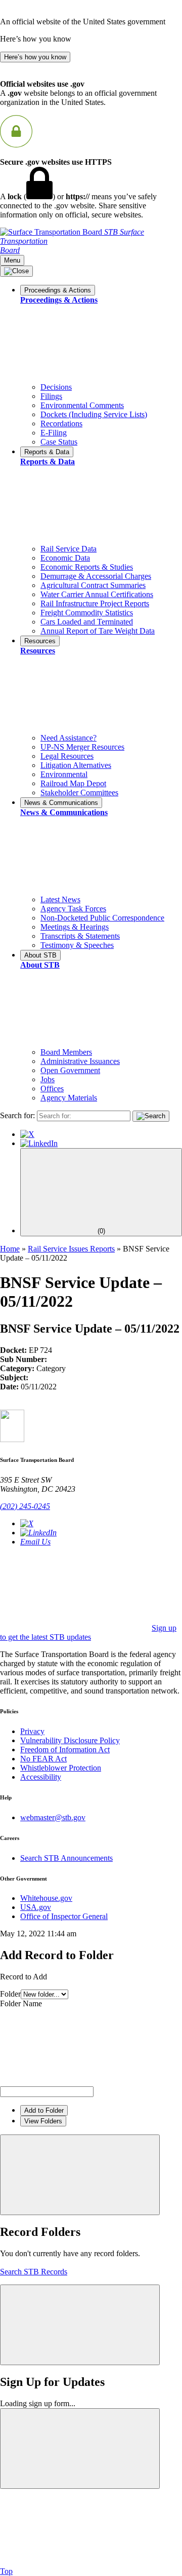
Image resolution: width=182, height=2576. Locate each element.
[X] (27, 1134)
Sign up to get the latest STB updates (88, 1632)
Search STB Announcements (66, 1858)
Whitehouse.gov (46, 1898)
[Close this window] (80, 2175)
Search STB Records (34, 2272)
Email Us (35, 1542)
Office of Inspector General (64, 1916)
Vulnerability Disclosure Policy (70, 1740)
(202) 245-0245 (25, 1506)
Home (10, 1249)
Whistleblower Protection (61, 1768)
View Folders (43, 2121)
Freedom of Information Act (65, 1750)
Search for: (17, 1115)
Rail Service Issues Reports (71, 1249)
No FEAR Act (43, 1759)
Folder (10, 1994)
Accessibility (41, 1777)
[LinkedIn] (39, 1143)
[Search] (151, 1116)
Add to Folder (44, 2110)
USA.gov (36, 1907)
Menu (12, 260)
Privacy (32, 1731)
